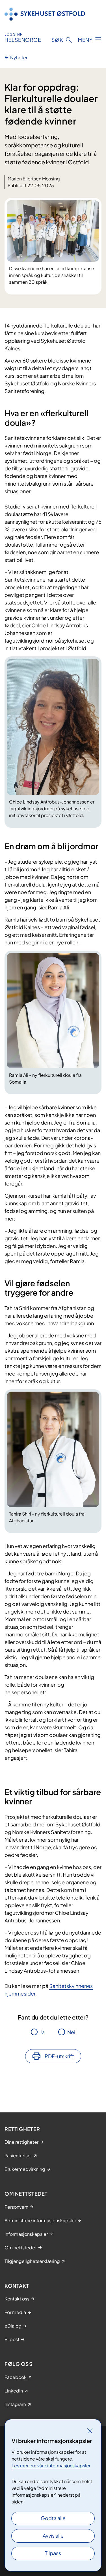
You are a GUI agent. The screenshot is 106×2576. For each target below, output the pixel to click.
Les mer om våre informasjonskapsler (51, 2465)
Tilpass (53, 2553)
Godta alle (53, 2518)
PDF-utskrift (59, 2056)
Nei (71, 2032)
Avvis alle (53, 2535)
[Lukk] (90, 2431)
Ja (42, 2032)
